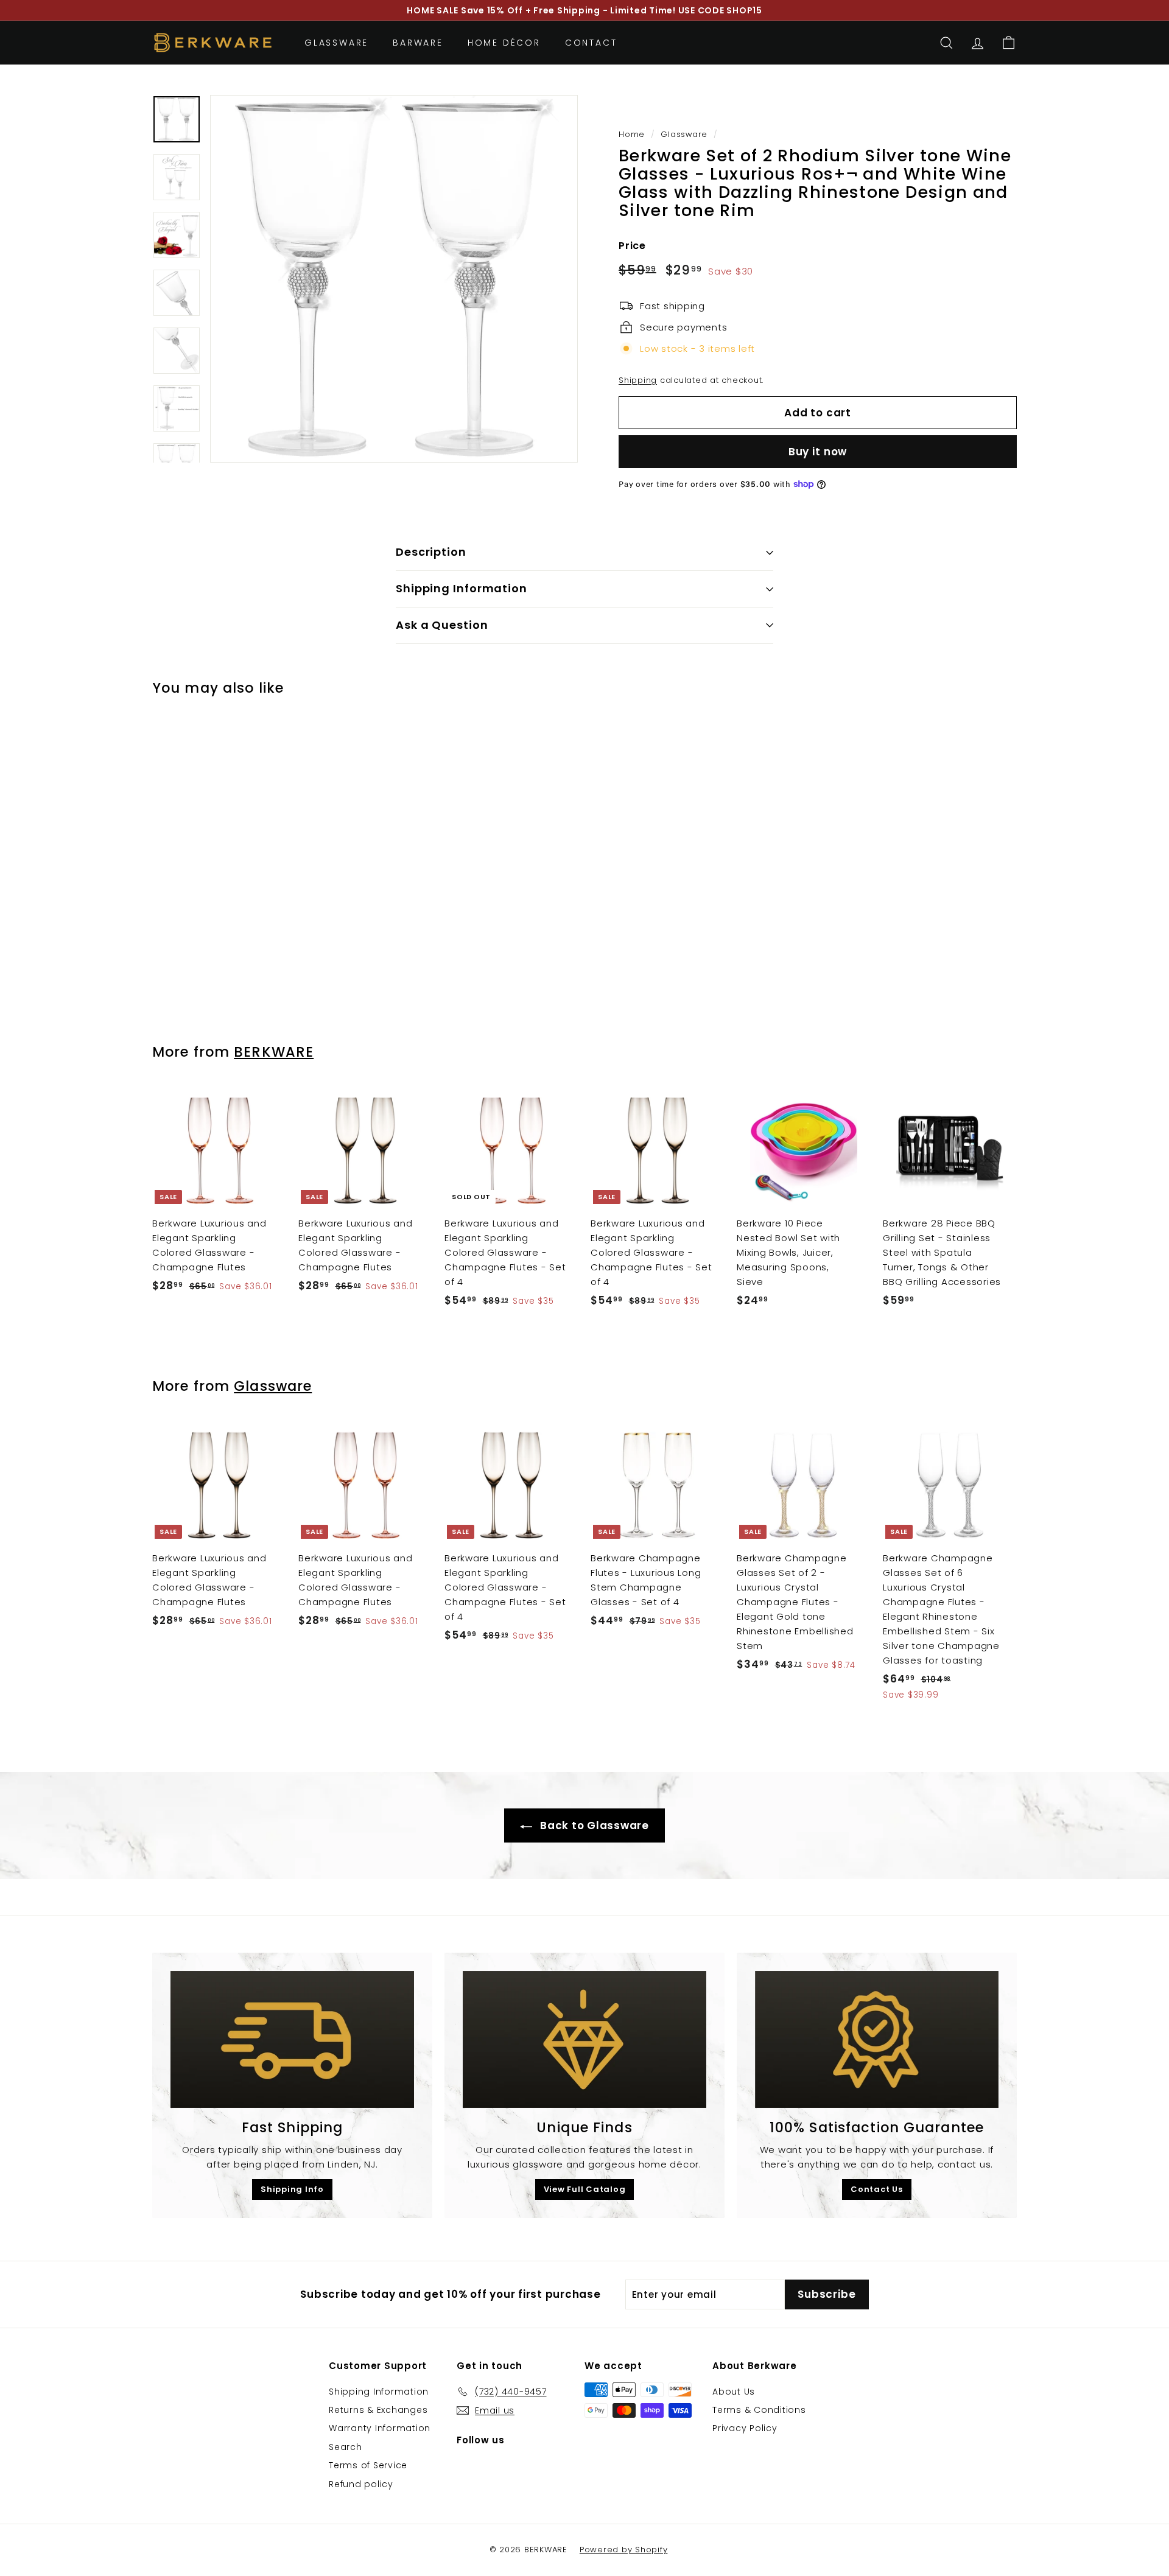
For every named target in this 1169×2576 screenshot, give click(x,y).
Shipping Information (462, 588)
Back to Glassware (593, 1825)
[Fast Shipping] (292, 2039)
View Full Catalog (585, 2189)
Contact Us (877, 2189)
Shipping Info (292, 2189)
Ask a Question (442, 625)
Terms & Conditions (759, 2410)
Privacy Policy (745, 2428)
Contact (591, 43)
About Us (734, 2392)
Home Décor (504, 43)
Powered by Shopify (624, 2550)
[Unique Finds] (584, 2039)
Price (632, 246)
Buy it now (818, 452)
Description (431, 552)
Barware (418, 43)
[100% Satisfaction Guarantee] (877, 2039)
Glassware (336, 43)
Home (632, 134)
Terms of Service (368, 2465)
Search (346, 2447)
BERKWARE (274, 1052)
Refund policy (361, 2484)
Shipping (638, 380)
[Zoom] (394, 279)
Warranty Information (380, 2428)
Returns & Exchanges (378, 2410)
